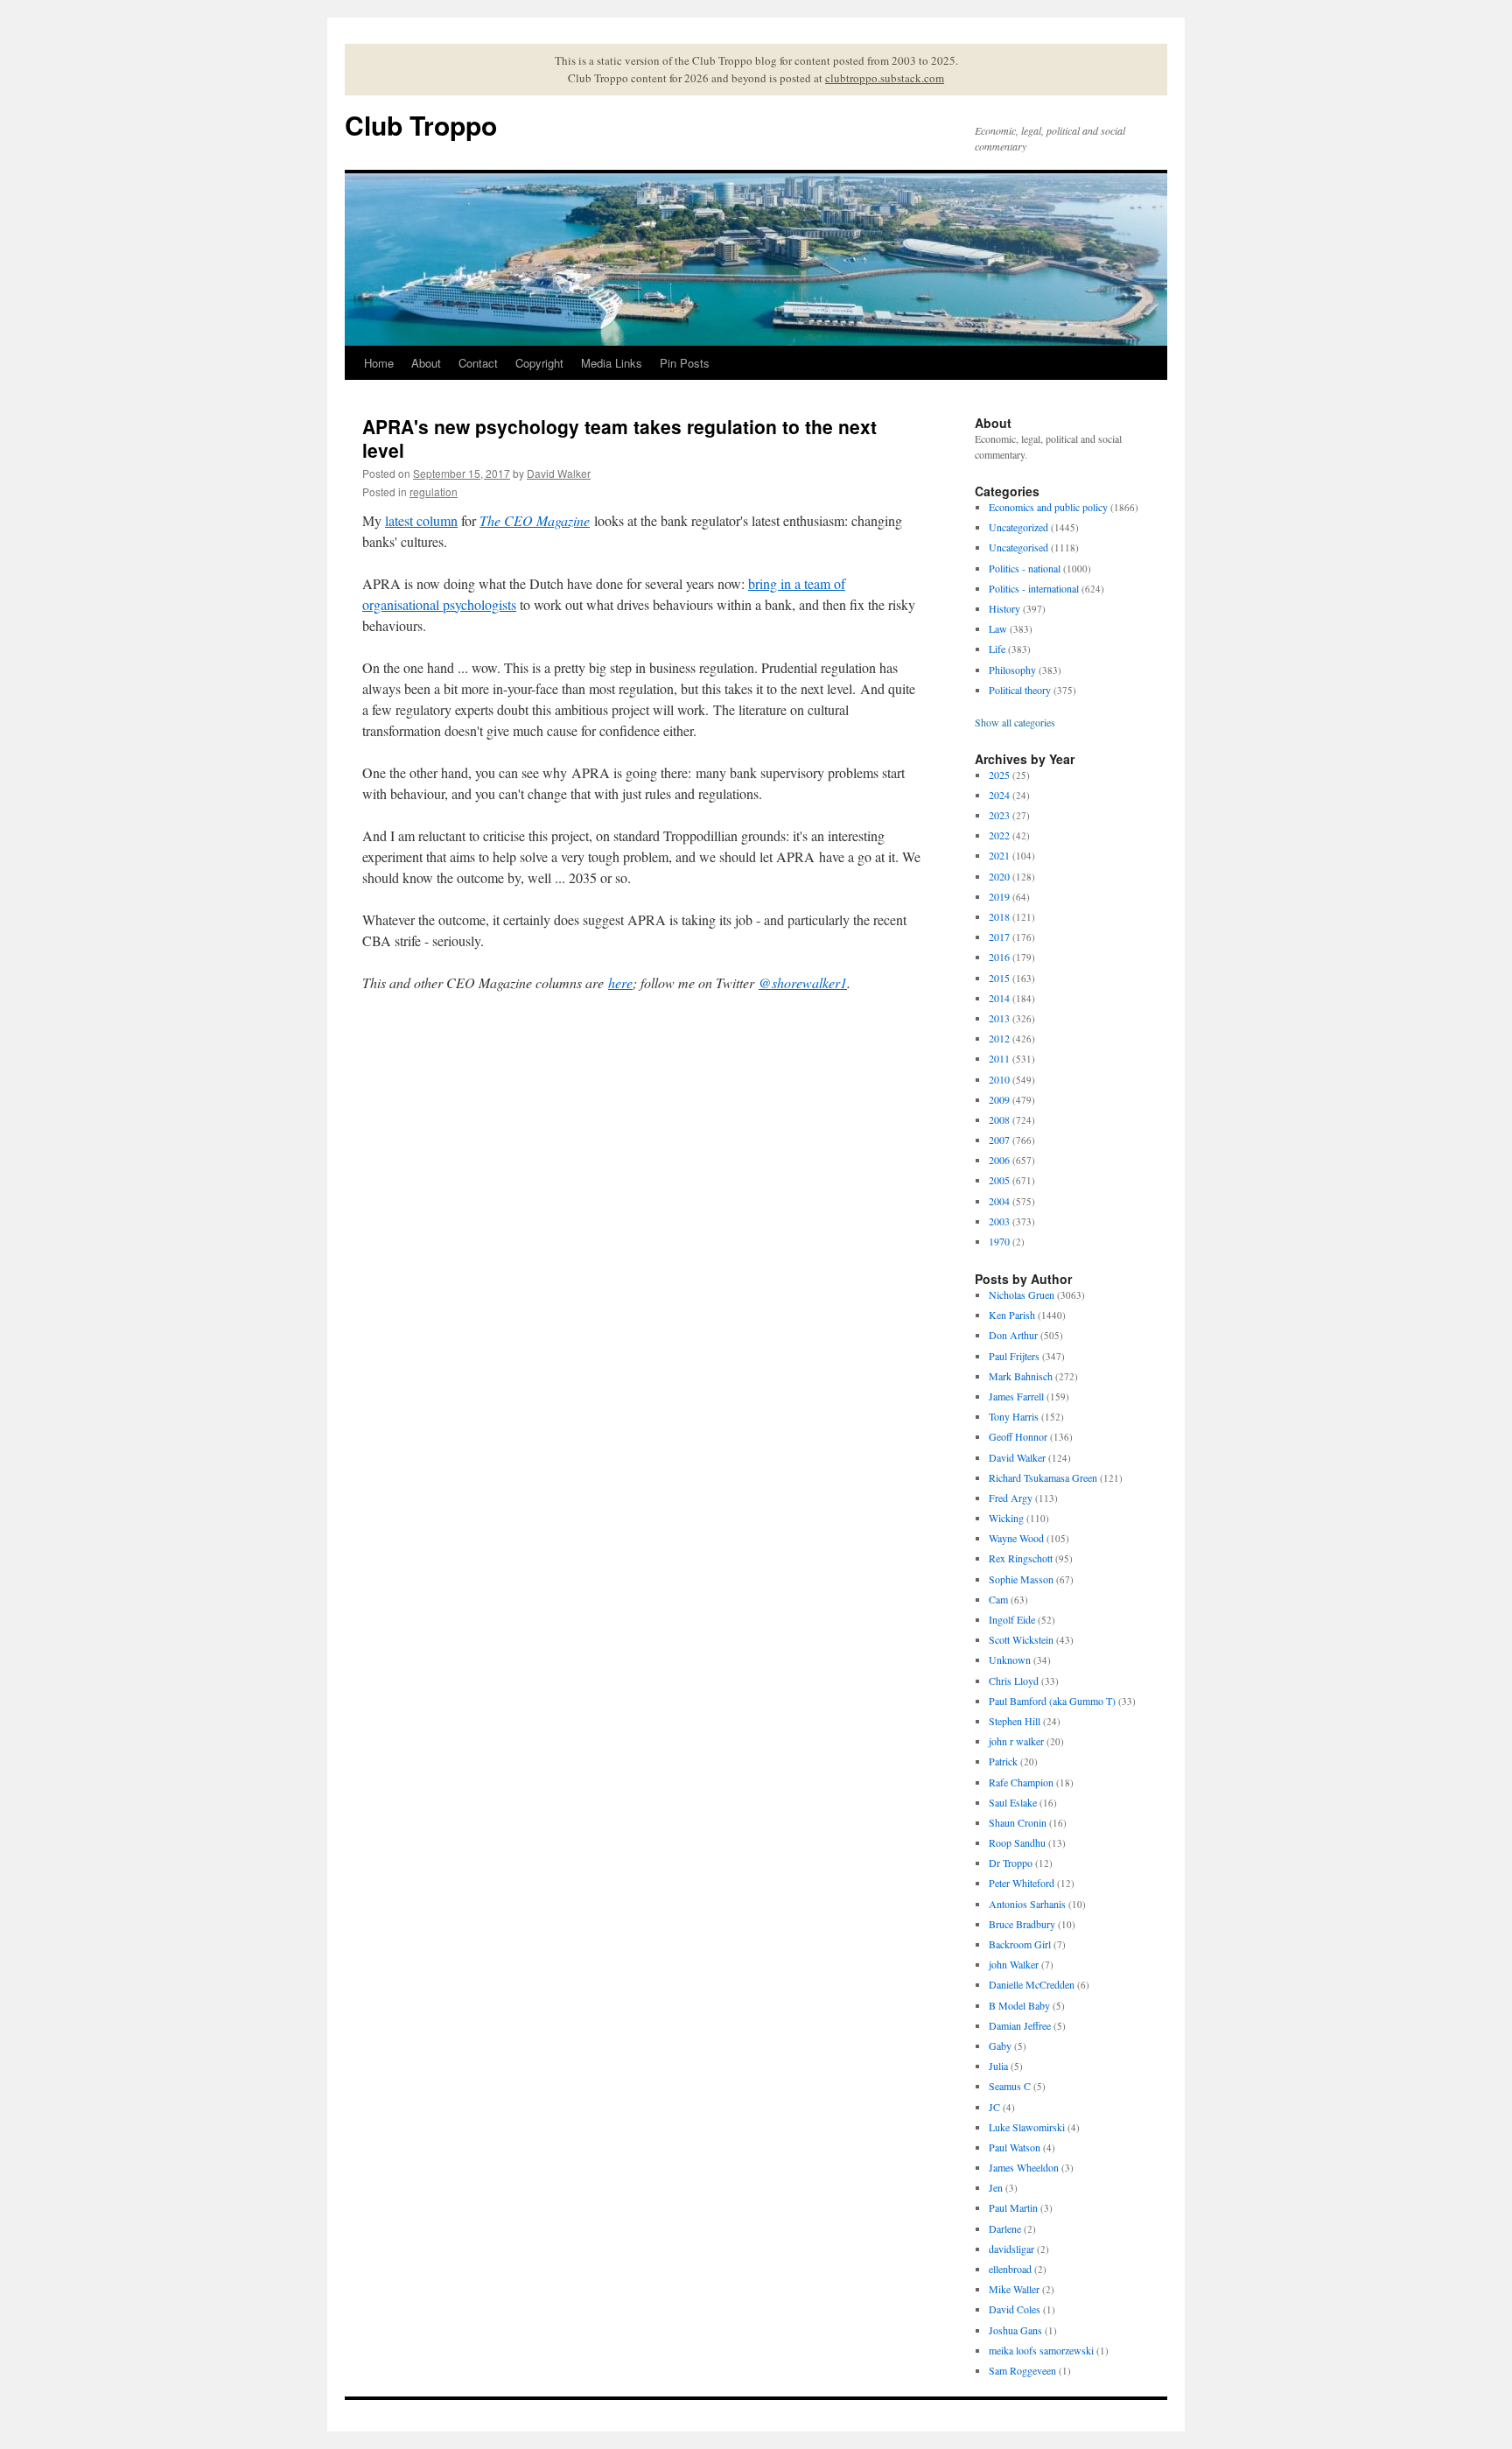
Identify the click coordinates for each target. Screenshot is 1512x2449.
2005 (999, 1180)
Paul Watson (1015, 2147)
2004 (999, 1201)
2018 (999, 916)
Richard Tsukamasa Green (1043, 1477)
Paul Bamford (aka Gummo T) (1052, 1701)
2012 (999, 1038)
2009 (999, 1099)
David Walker (559, 473)
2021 (999, 855)
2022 (999, 835)
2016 (999, 957)
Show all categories (1015, 722)
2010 (999, 1079)
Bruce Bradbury (1022, 1924)
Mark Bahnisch (1021, 1376)
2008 (999, 1119)
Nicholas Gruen (1022, 1295)
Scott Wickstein (1021, 1639)
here (620, 982)
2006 (999, 1160)
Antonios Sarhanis (1027, 1904)
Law (998, 628)
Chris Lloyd (1014, 1681)
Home (379, 363)
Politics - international (1034, 588)
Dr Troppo (1011, 1863)
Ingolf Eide (1012, 1619)
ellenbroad (1010, 2269)
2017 (999, 937)
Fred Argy (1011, 1498)
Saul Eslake (1013, 1802)
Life (997, 649)
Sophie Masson (1021, 1579)
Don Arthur (1013, 1335)
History (1004, 608)
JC (994, 2107)
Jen (996, 2187)
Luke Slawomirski (1027, 2127)
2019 (999, 896)
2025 (999, 775)
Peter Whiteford (1022, 1883)
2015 (999, 978)
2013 (999, 1018)
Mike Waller (1014, 2289)
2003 (999, 1221)
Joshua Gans (1015, 2330)
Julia (998, 2066)
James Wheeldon (1024, 2167)
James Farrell (1016, 1396)
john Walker (1014, 1964)
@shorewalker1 (803, 982)
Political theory (1020, 690)
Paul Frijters (1014, 1356)
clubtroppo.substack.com (885, 78)
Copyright (539, 363)
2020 (999, 876)
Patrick (1003, 1761)
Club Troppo (421, 125)
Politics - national (1025, 568)
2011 (999, 1058)
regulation (434, 491)
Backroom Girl (1020, 1944)
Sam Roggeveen (1022, 2370)
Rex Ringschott (1021, 1558)
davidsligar (1011, 2249)
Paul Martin (1013, 2207)
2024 (999, 795)
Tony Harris (1014, 1416)
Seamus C (1010, 2086)
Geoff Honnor (1018, 1436)
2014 (999, 998)
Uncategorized (1018, 527)
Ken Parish (1012, 1315)
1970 (999, 1241)
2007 (999, 1140)
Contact (478, 363)
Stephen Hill (1015, 1721)
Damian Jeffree (1020, 2025)
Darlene (1005, 2228)
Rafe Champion (1021, 1782)
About (426, 363)
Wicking (1006, 1518)
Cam (998, 1599)
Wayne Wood (1016, 1538)
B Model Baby (1019, 2005)
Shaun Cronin (1018, 1822)
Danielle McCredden (1032, 1984)
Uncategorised (1018, 547)
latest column (421, 520)
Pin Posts (685, 363)
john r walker (1016, 1741)
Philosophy (1012, 670)
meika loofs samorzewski (1041, 2350)
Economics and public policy (1048, 507)
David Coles (1015, 2309)
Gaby (1000, 2046)
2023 (999, 815)
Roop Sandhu (1017, 1842)
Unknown (1010, 1660)
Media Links (612, 363)
